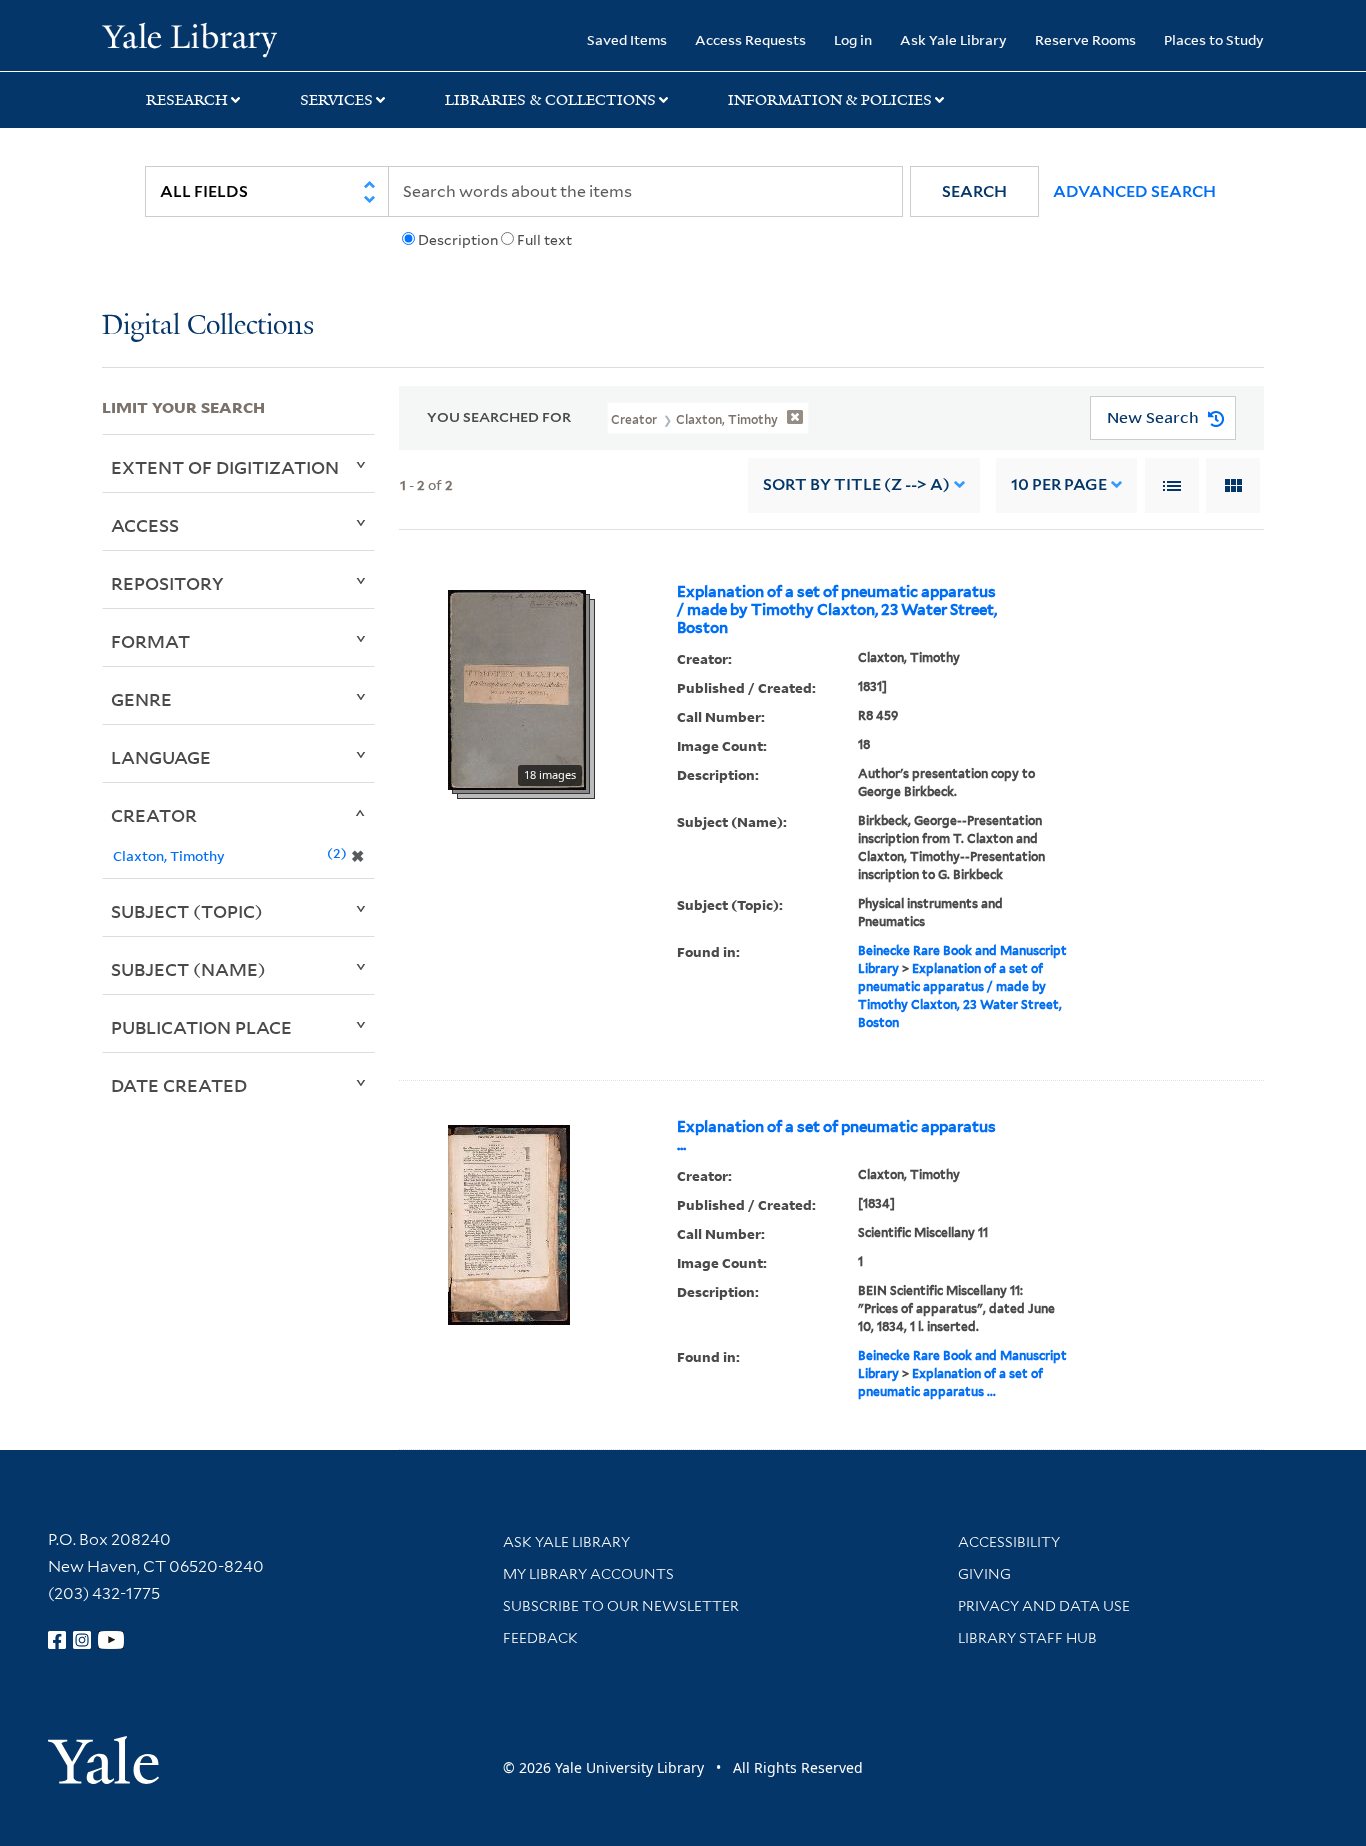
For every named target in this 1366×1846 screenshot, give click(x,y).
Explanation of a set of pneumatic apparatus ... (836, 1136)
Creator (154, 815)
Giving (984, 1574)
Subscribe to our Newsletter (621, 1606)
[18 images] (517, 688)
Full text (544, 240)
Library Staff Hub (1027, 1638)
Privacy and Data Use (1044, 1606)
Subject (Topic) (187, 911)
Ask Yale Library (953, 39)
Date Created (179, 1085)
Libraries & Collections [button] (550, 100)
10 (1059, 484)
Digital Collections (208, 326)
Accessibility (1009, 1542)
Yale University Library (189, 38)
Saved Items (627, 39)
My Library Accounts (588, 1574)
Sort (856, 484)
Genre (141, 699)
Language (161, 757)
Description (458, 240)
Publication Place (201, 1027)
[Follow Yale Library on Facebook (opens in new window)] (57, 1640)
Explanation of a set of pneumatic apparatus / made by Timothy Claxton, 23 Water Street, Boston (837, 610)
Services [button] (336, 100)
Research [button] (187, 100)
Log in (853, 39)
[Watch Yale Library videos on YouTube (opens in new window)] (111, 1640)
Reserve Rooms (1085, 39)
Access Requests (750, 39)
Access (145, 525)
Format (150, 641)
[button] (974, 191)
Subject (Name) (188, 969)
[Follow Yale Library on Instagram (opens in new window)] (82, 1640)
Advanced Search (1134, 191)
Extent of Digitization (225, 467)
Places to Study (1214, 39)
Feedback (540, 1638)
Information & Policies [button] (830, 100)
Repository (167, 583)
